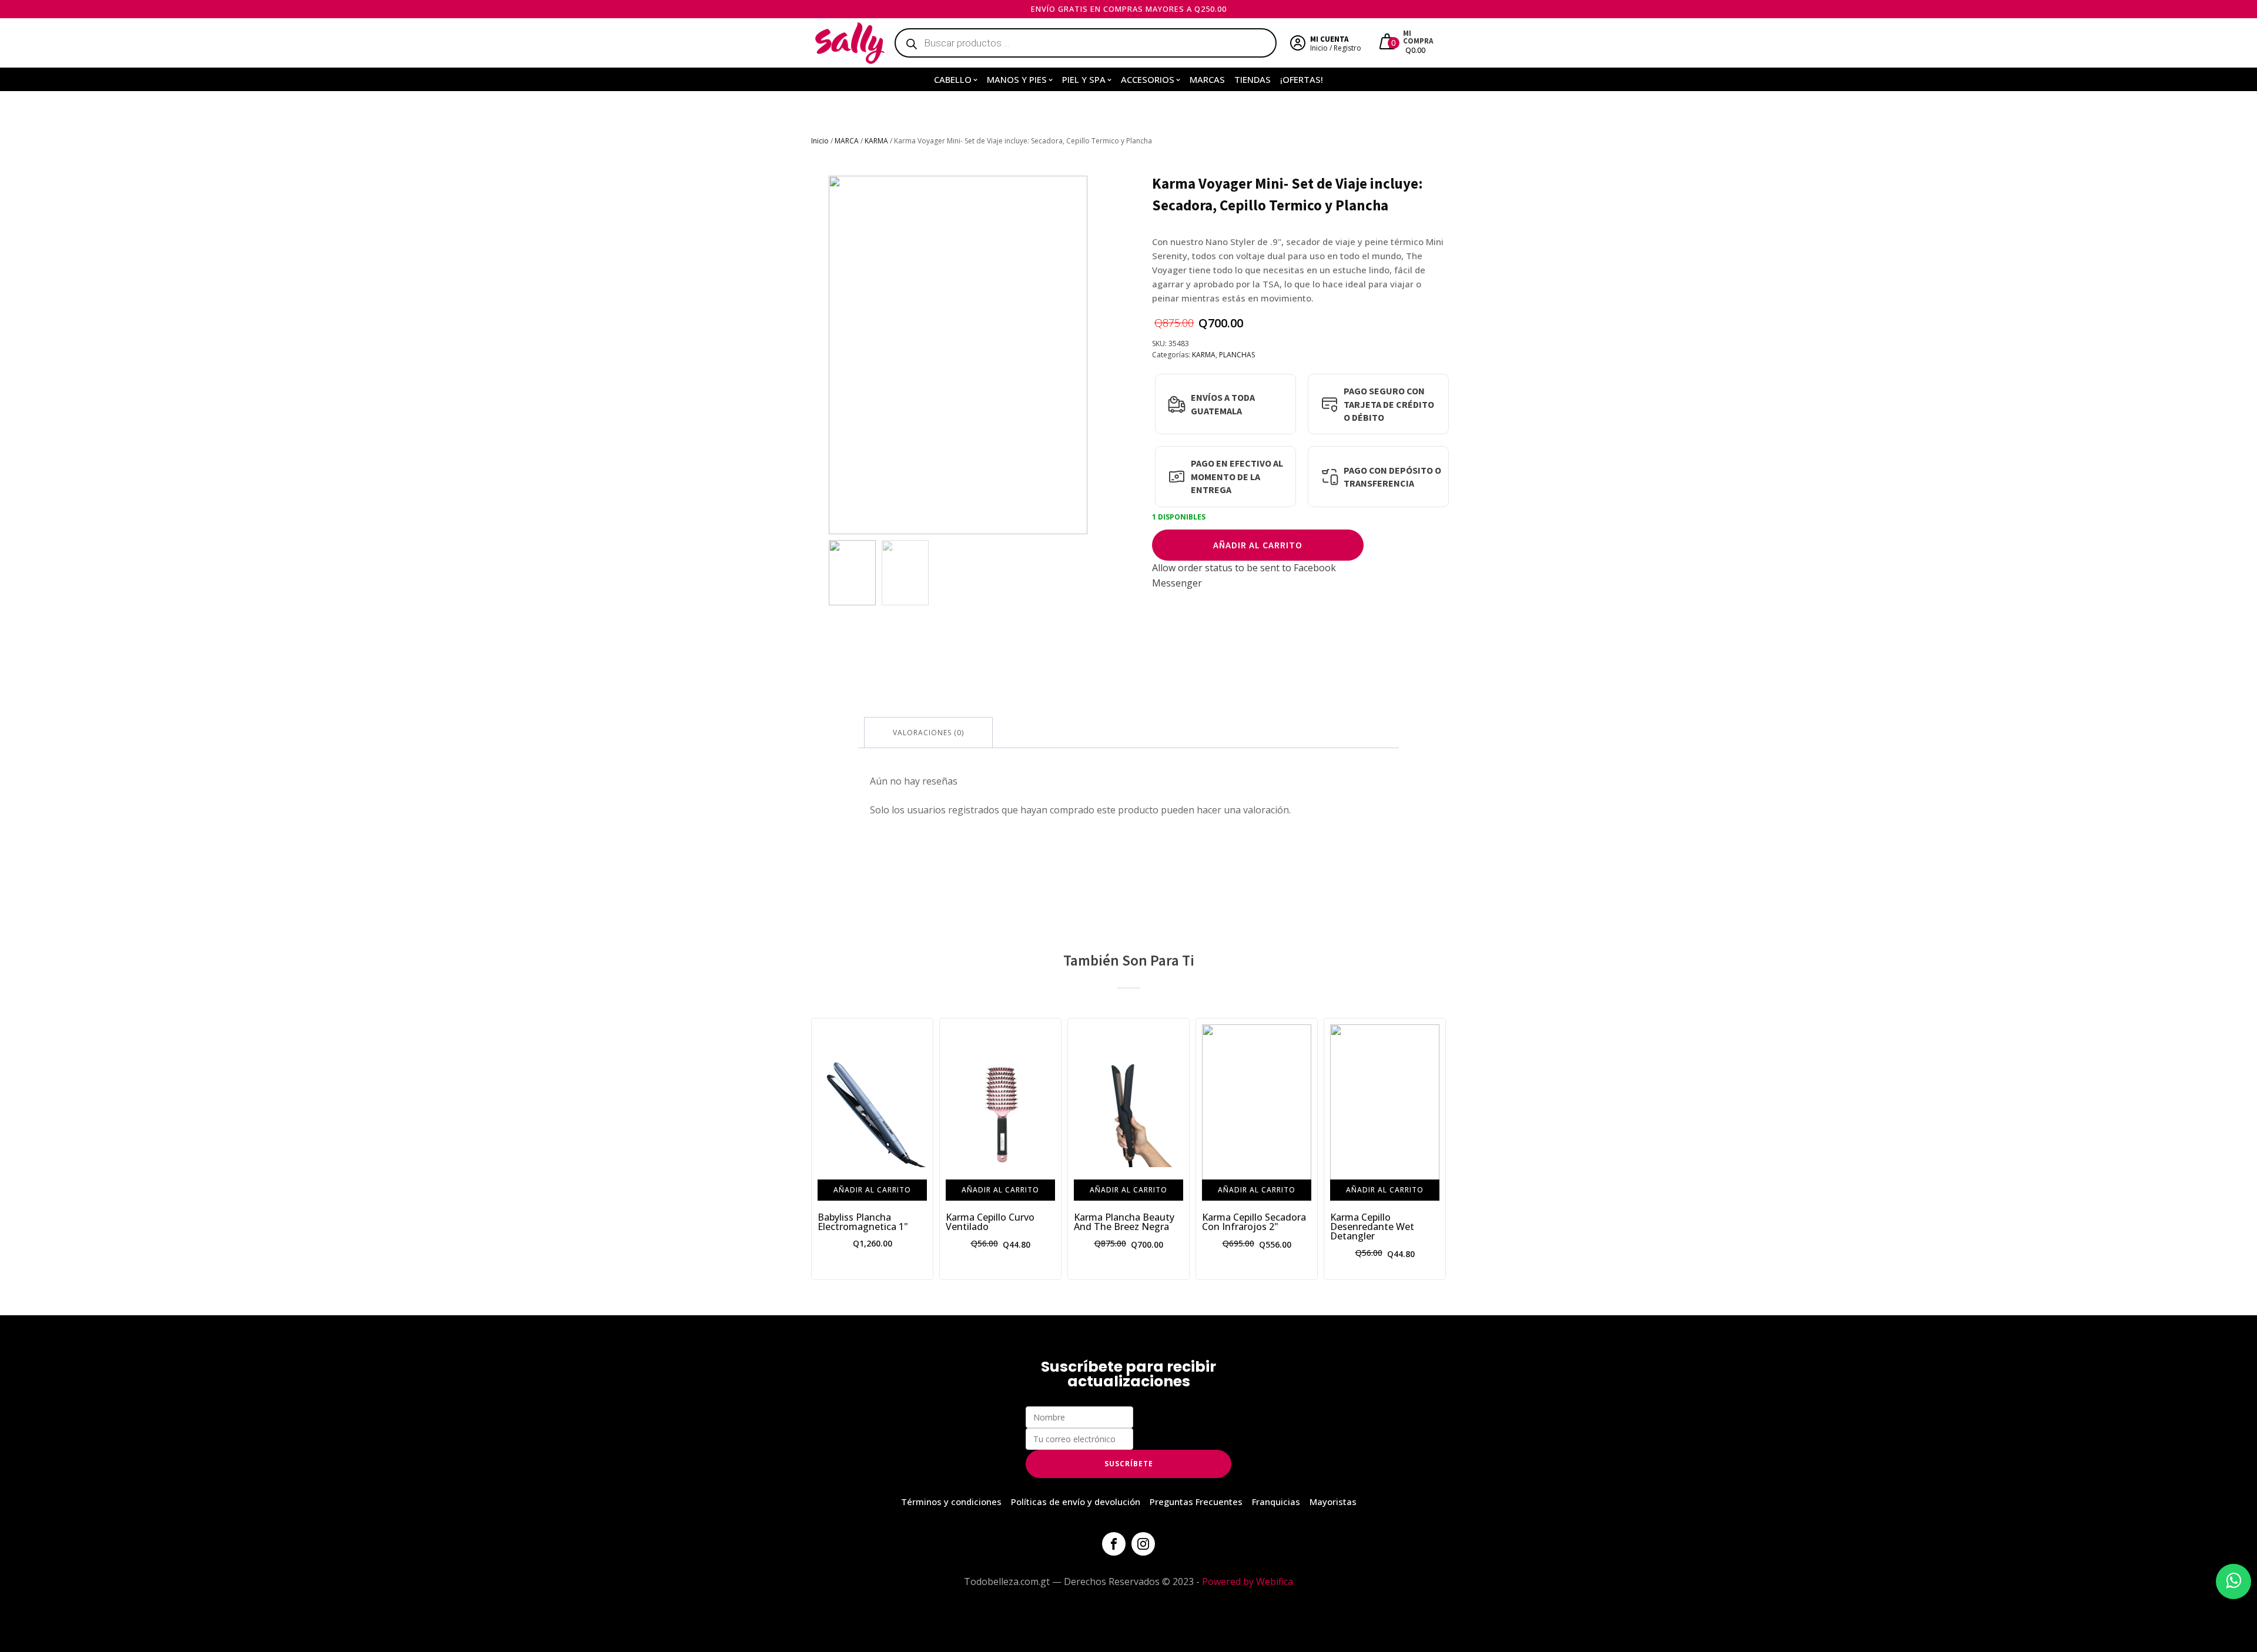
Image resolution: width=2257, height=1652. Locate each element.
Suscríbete (1129, 1464)
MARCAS (1207, 79)
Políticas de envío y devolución (1076, 1502)
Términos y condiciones (951, 1502)
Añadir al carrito (1258, 545)
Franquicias (1276, 1502)
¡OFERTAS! (1302, 79)
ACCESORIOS (1148, 79)
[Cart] (1389, 43)
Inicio (820, 141)
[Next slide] (1078, 355)
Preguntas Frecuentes (1196, 1502)
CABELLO (953, 79)
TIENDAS (1253, 79)
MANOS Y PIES (1017, 79)
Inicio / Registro (1336, 48)
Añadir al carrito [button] (872, 1190)
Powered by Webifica (1248, 1581)
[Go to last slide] (821, 1149)
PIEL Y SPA (1084, 79)
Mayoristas (1333, 1502)
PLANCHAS (1237, 355)
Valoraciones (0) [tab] (928, 733)
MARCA (847, 141)
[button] (852, 573)
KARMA (876, 141)
